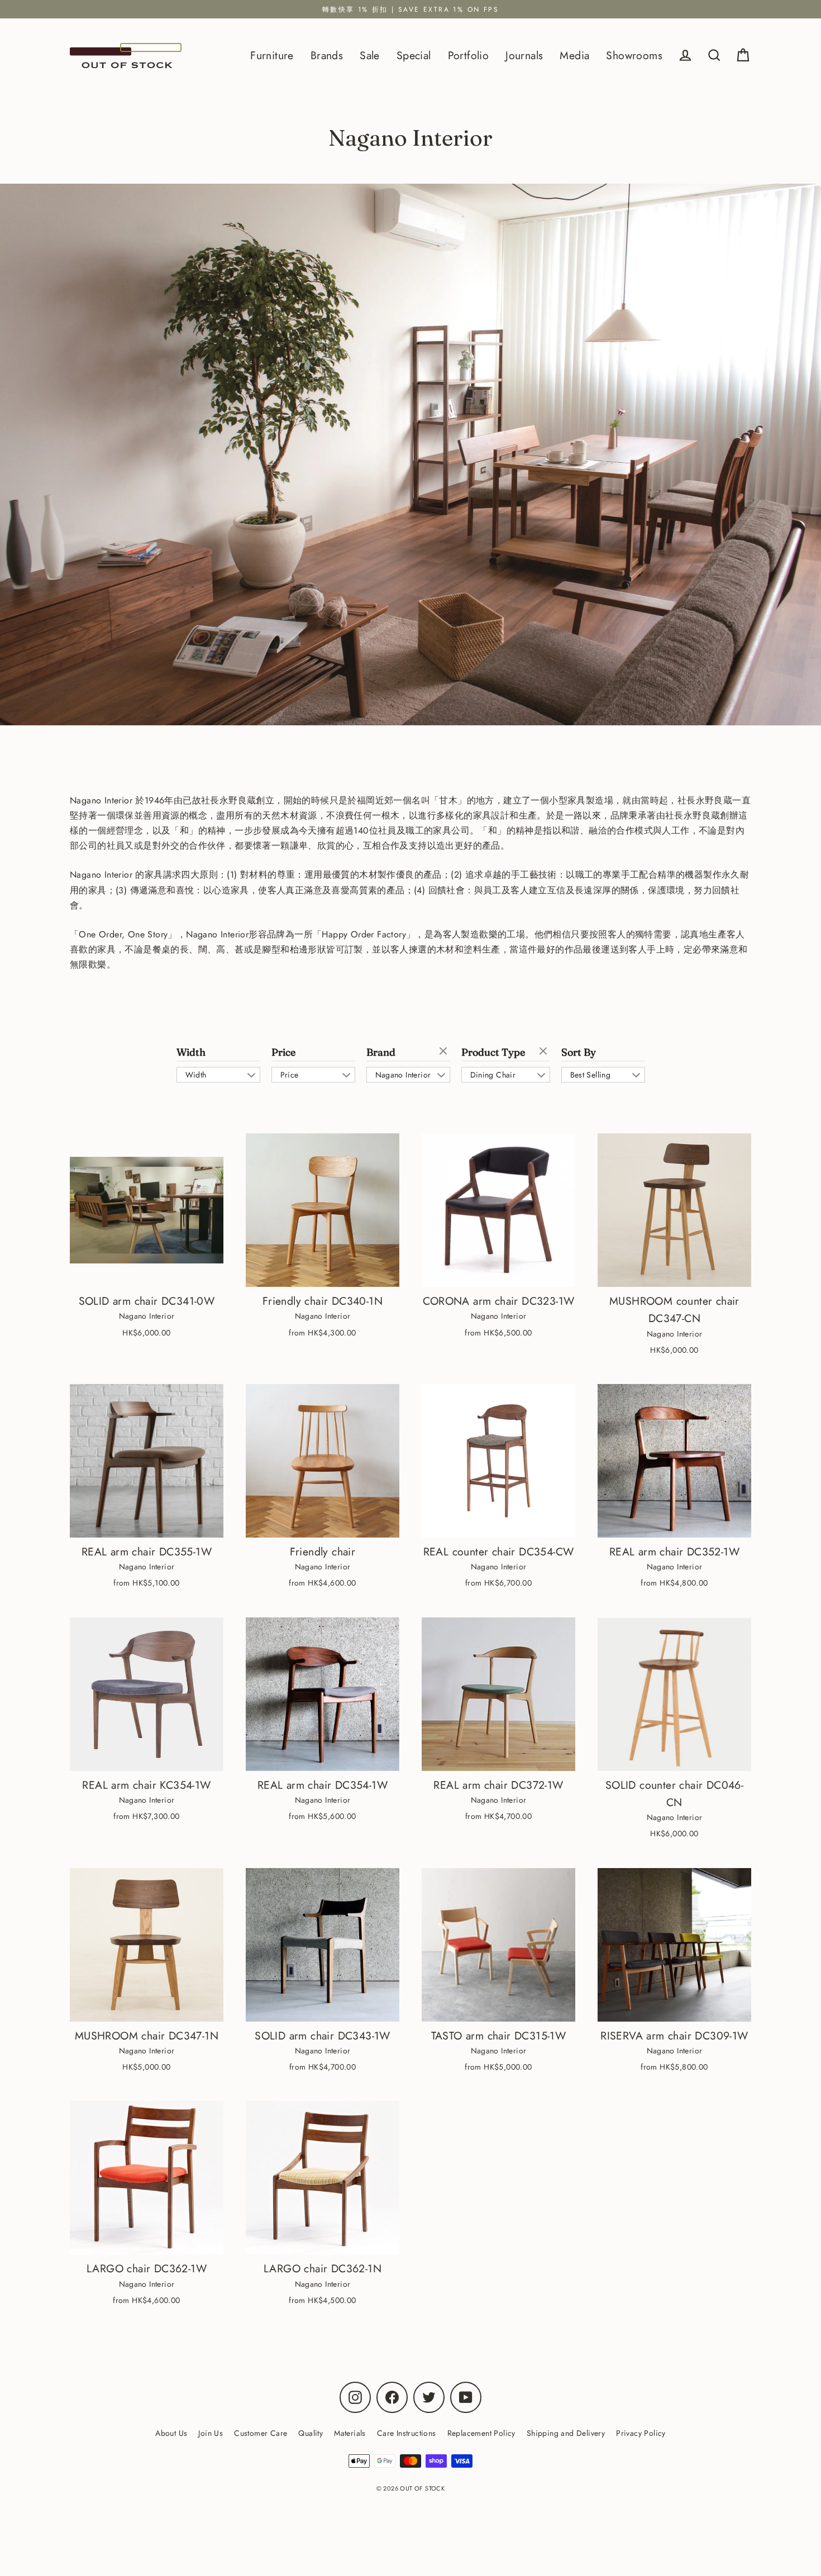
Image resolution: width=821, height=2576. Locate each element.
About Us (171, 2433)
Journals (524, 55)
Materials (350, 2433)
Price (283, 1052)
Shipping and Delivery (566, 2433)
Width (191, 1052)
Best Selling (591, 1075)
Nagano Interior (403, 1075)
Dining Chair (493, 1075)
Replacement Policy (481, 2433)
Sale (370, 55)
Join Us (211, 2433)
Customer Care (261, 2433)
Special (414, 55)
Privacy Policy (641, 2433)
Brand (381, 1052)
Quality (311, 2433)
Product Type (493, 1052)
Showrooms (634, 55)
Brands (327, 55)
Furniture (272, 55)
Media (574, 55)
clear (445, 1052)
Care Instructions (407, 2433)
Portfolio (469, 55)
